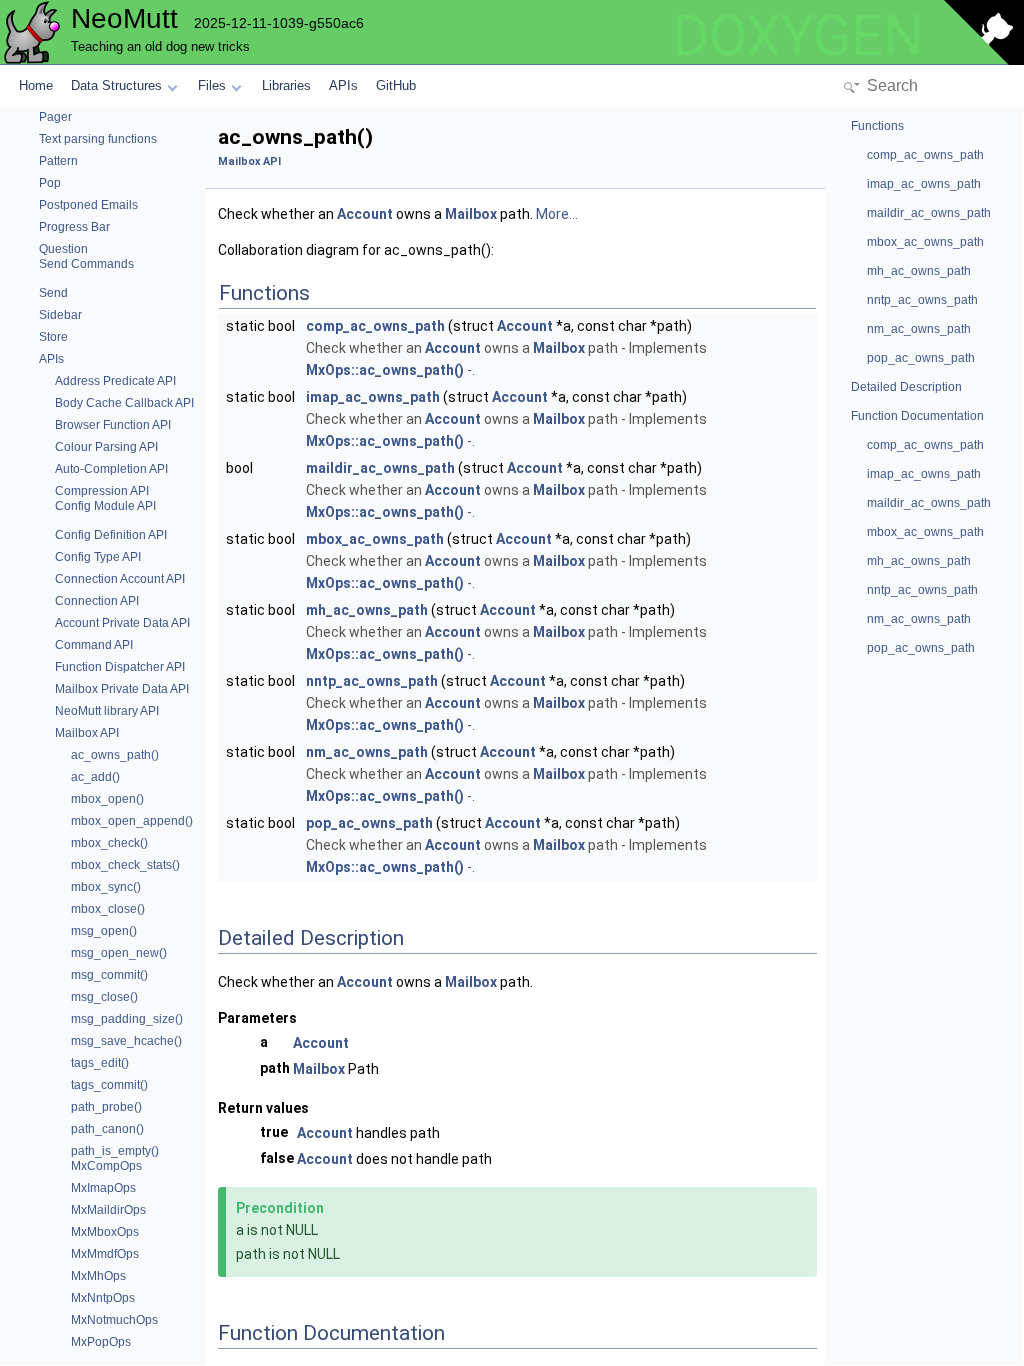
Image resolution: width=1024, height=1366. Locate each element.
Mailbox (471, 214)
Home (36, 85)
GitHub (396, 85)
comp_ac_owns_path (375, 326)
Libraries (286, 85)
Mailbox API (249, 161)
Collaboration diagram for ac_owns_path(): (356, 250)
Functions (877, 126)
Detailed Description (906, 387)
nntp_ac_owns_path (372, 681)
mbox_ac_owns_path (375, 539)
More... (557, 214)
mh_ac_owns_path (367, 610)
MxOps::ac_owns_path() (385, 370)
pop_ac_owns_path (369, 823)
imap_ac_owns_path (373, 397)
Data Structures (116, 85)
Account (365, 214)
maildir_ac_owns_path (380, 468)
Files (212, 85)
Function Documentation (917, 416)
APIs (343, 85)
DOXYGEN (798, 36)
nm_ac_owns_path (367, 752)
